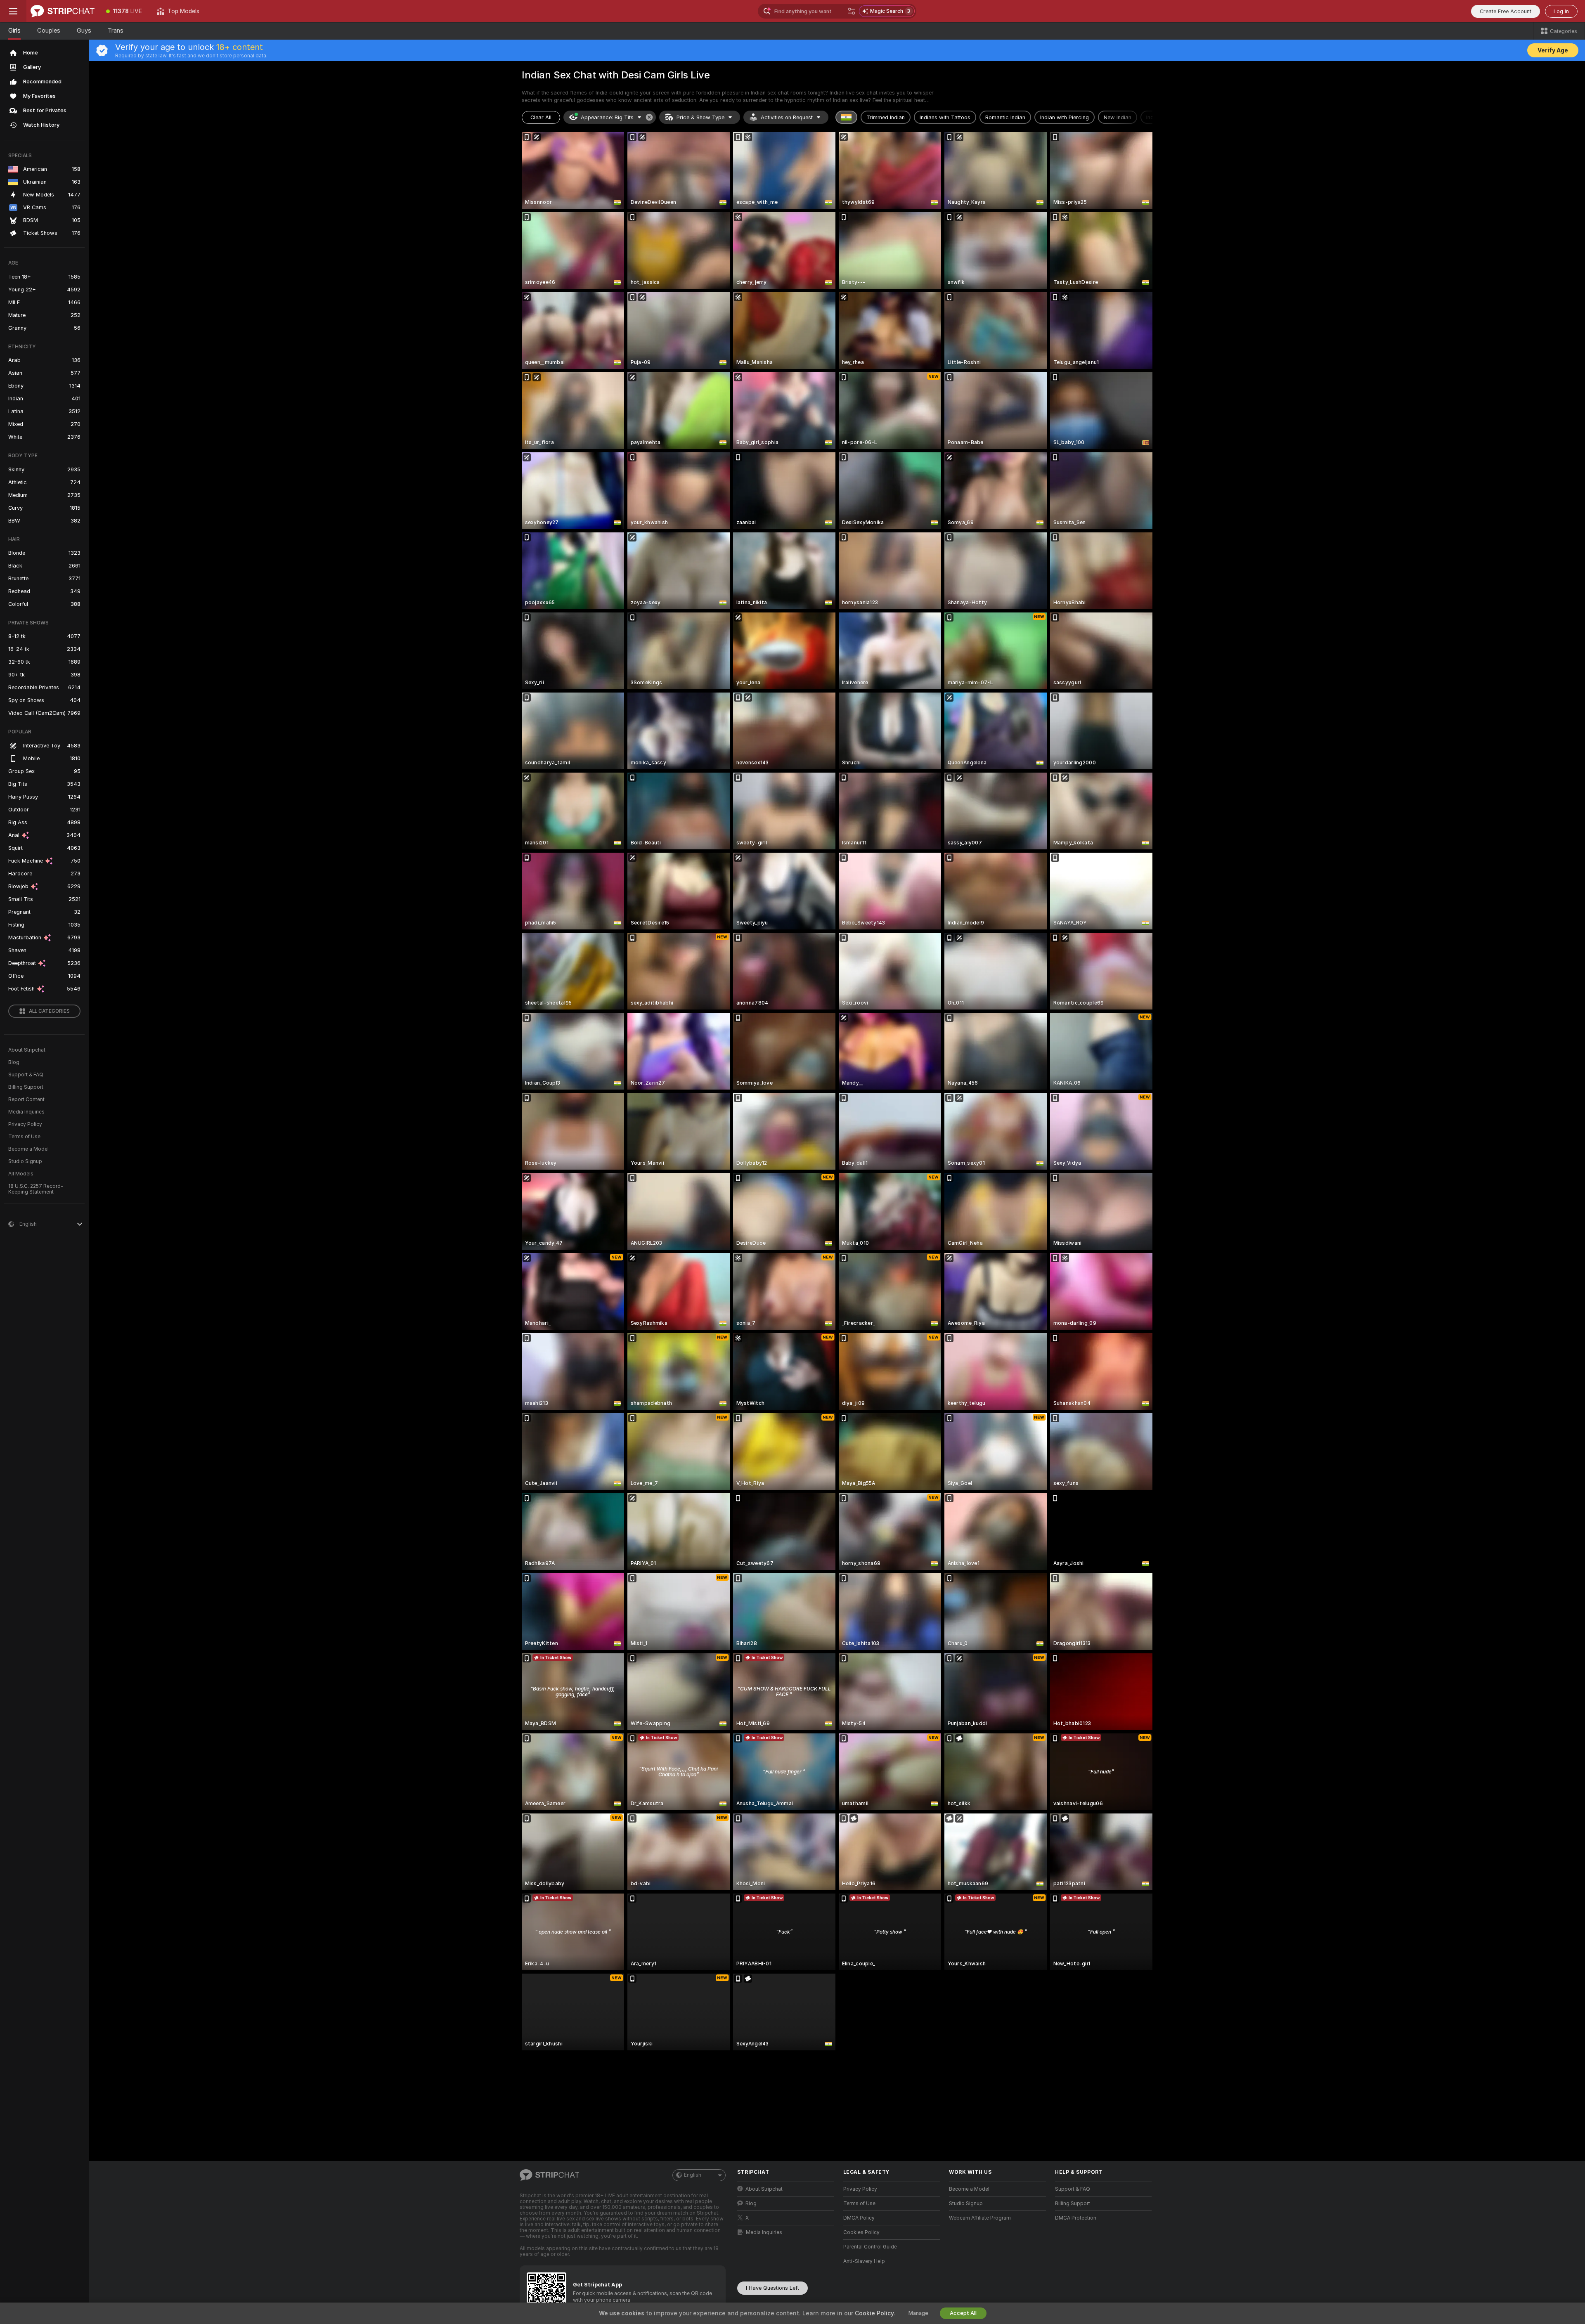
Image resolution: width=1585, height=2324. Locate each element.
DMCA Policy (859, 2218)
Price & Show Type (700, 117)
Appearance (607, 117)
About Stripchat (27, 1050)
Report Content (26, 1099)
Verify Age (1553, 50)
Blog (14, 1062)
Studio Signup (25, 1161)
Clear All (541, 117)
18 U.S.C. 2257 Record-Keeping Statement (36, 1189)
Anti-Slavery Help (864, 2261)
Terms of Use (24, 1137)
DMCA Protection (1076, 2218)
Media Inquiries (26, 1112)
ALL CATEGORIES (49, 1011)
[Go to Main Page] (63, 11)
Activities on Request (787, 117)
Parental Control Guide (870, 2247)
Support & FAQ (26, 1075)
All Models (21, 1174)
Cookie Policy (874, 2313)
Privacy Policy (25, 1124)
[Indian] (847, 117)
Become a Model (28, 1149)
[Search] (852, 11)
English (693, 2175)
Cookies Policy (861, 2232)
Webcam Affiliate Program (980, 2218)
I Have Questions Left (772, 2288)
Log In (1561, 11)
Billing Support (26, 1087)
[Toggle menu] (13, 11)
